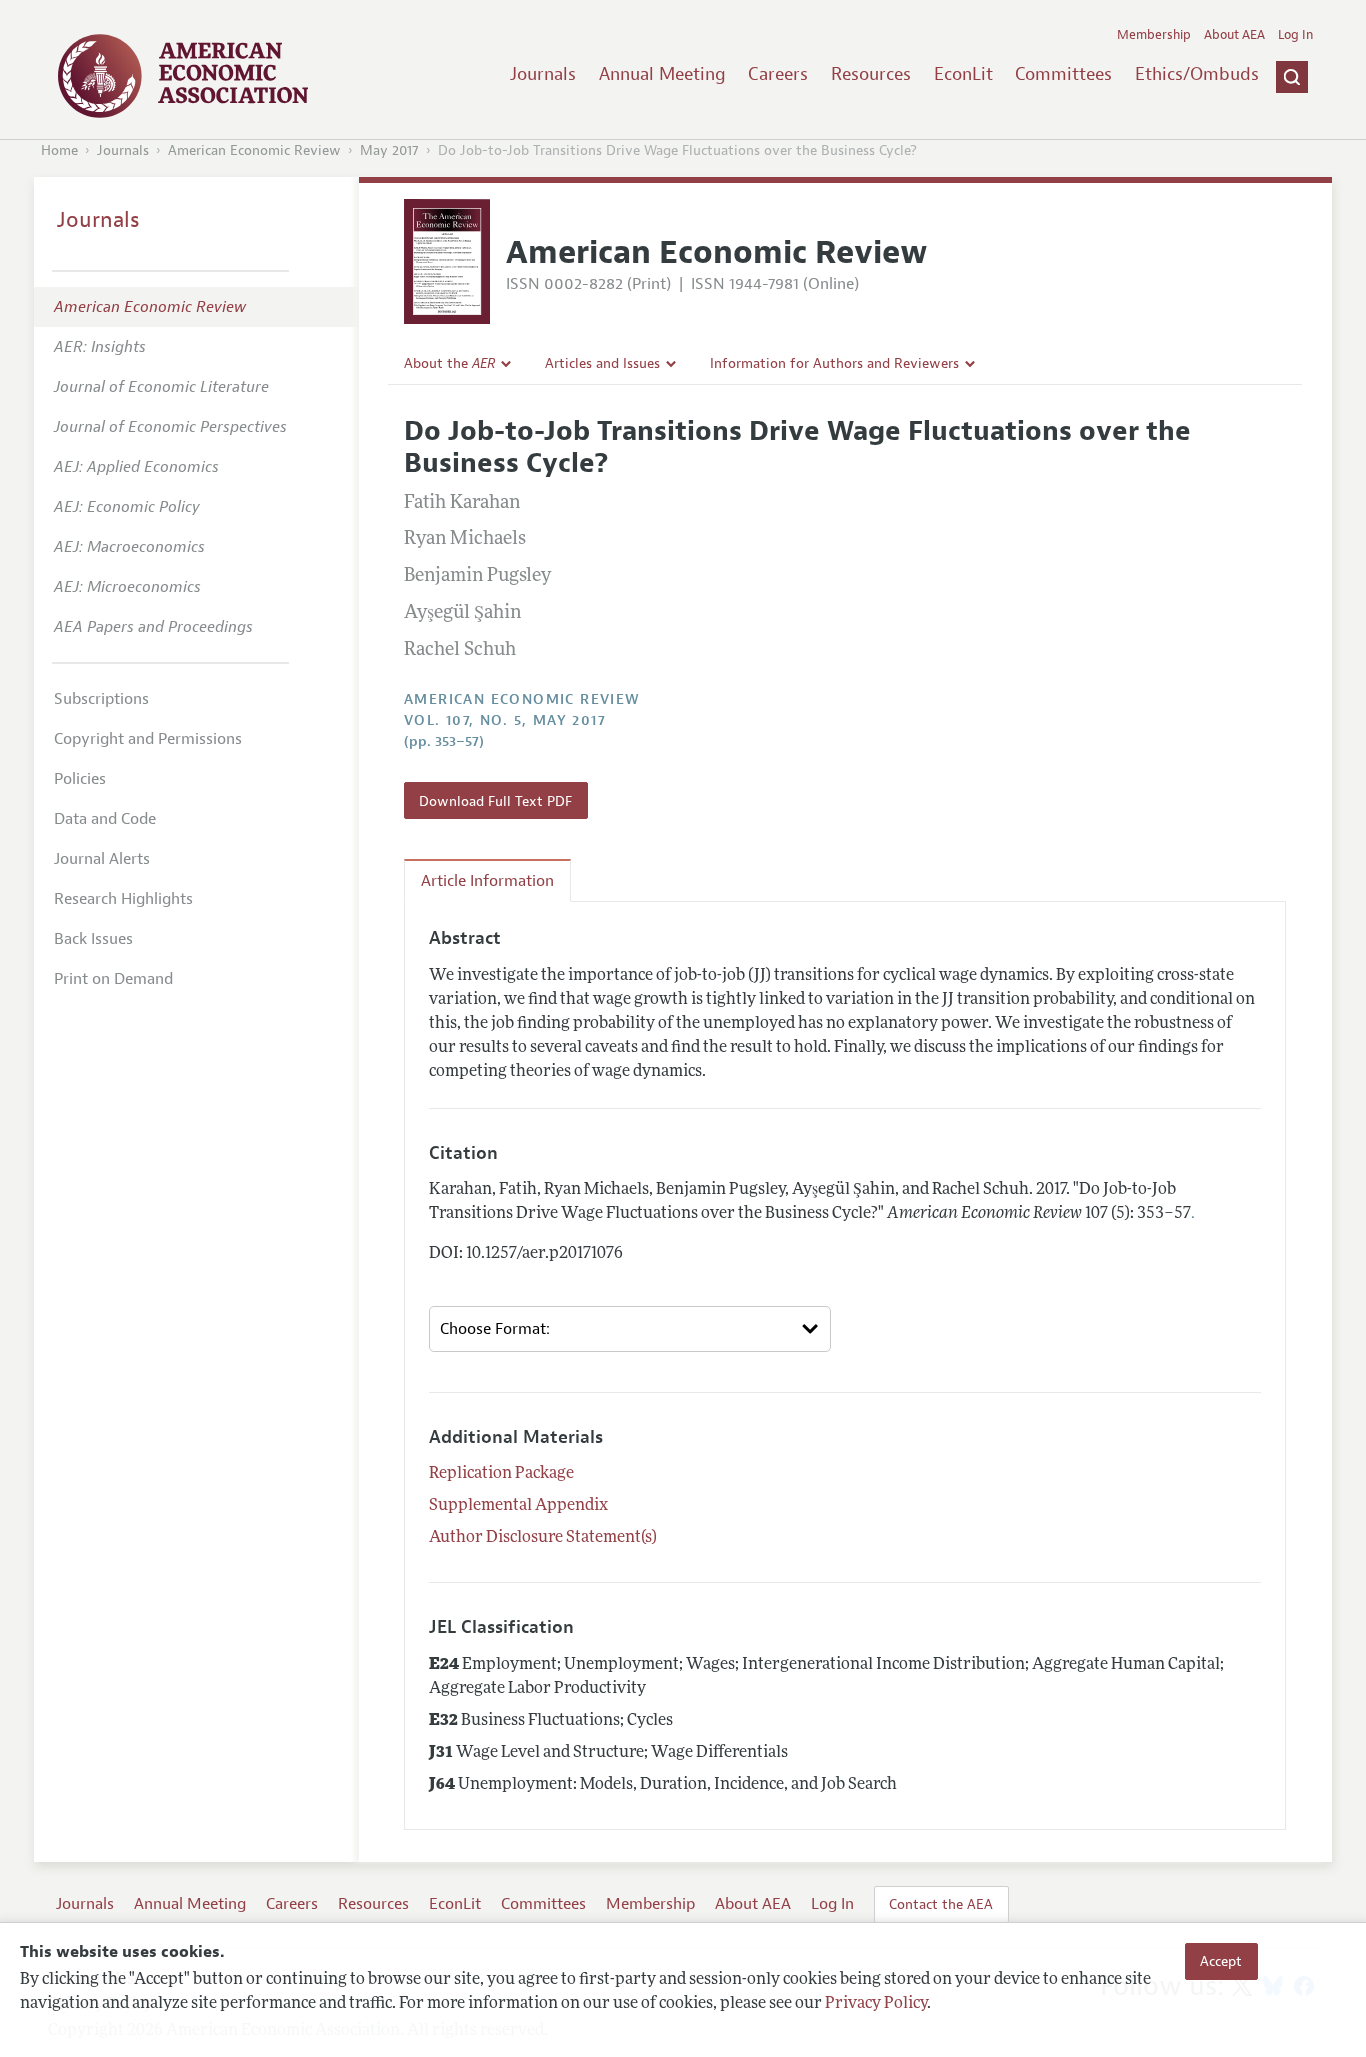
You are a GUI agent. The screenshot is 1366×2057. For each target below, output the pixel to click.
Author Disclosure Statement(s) (543, 1538)
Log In (1295, 35)
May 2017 (389, 150)
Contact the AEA (941, 1904)
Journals (543, 74)
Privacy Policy (876, 2004)
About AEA (1234, 35)
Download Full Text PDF (495, 801)
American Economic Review (254, 150)
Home (59, 150)
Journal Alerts (102, 859)
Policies (80, 779)
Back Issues (93, 939)
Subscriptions (101, 699)
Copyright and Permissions (148, 739)
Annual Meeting (662, 74)
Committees (1063, 74)
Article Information (487, 881)
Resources (871, 74)
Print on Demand (113, 979)
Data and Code (105, 819)
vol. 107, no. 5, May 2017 (505, 720)
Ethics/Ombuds (1197, 74)
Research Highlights (123, 899)
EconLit (963, 74)
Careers (778, 74)
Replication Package (501, 1474)
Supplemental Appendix (518, 1506)
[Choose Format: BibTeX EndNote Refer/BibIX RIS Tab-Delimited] (630, 1329)
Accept (1221, 1961)
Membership (1154, 35)
